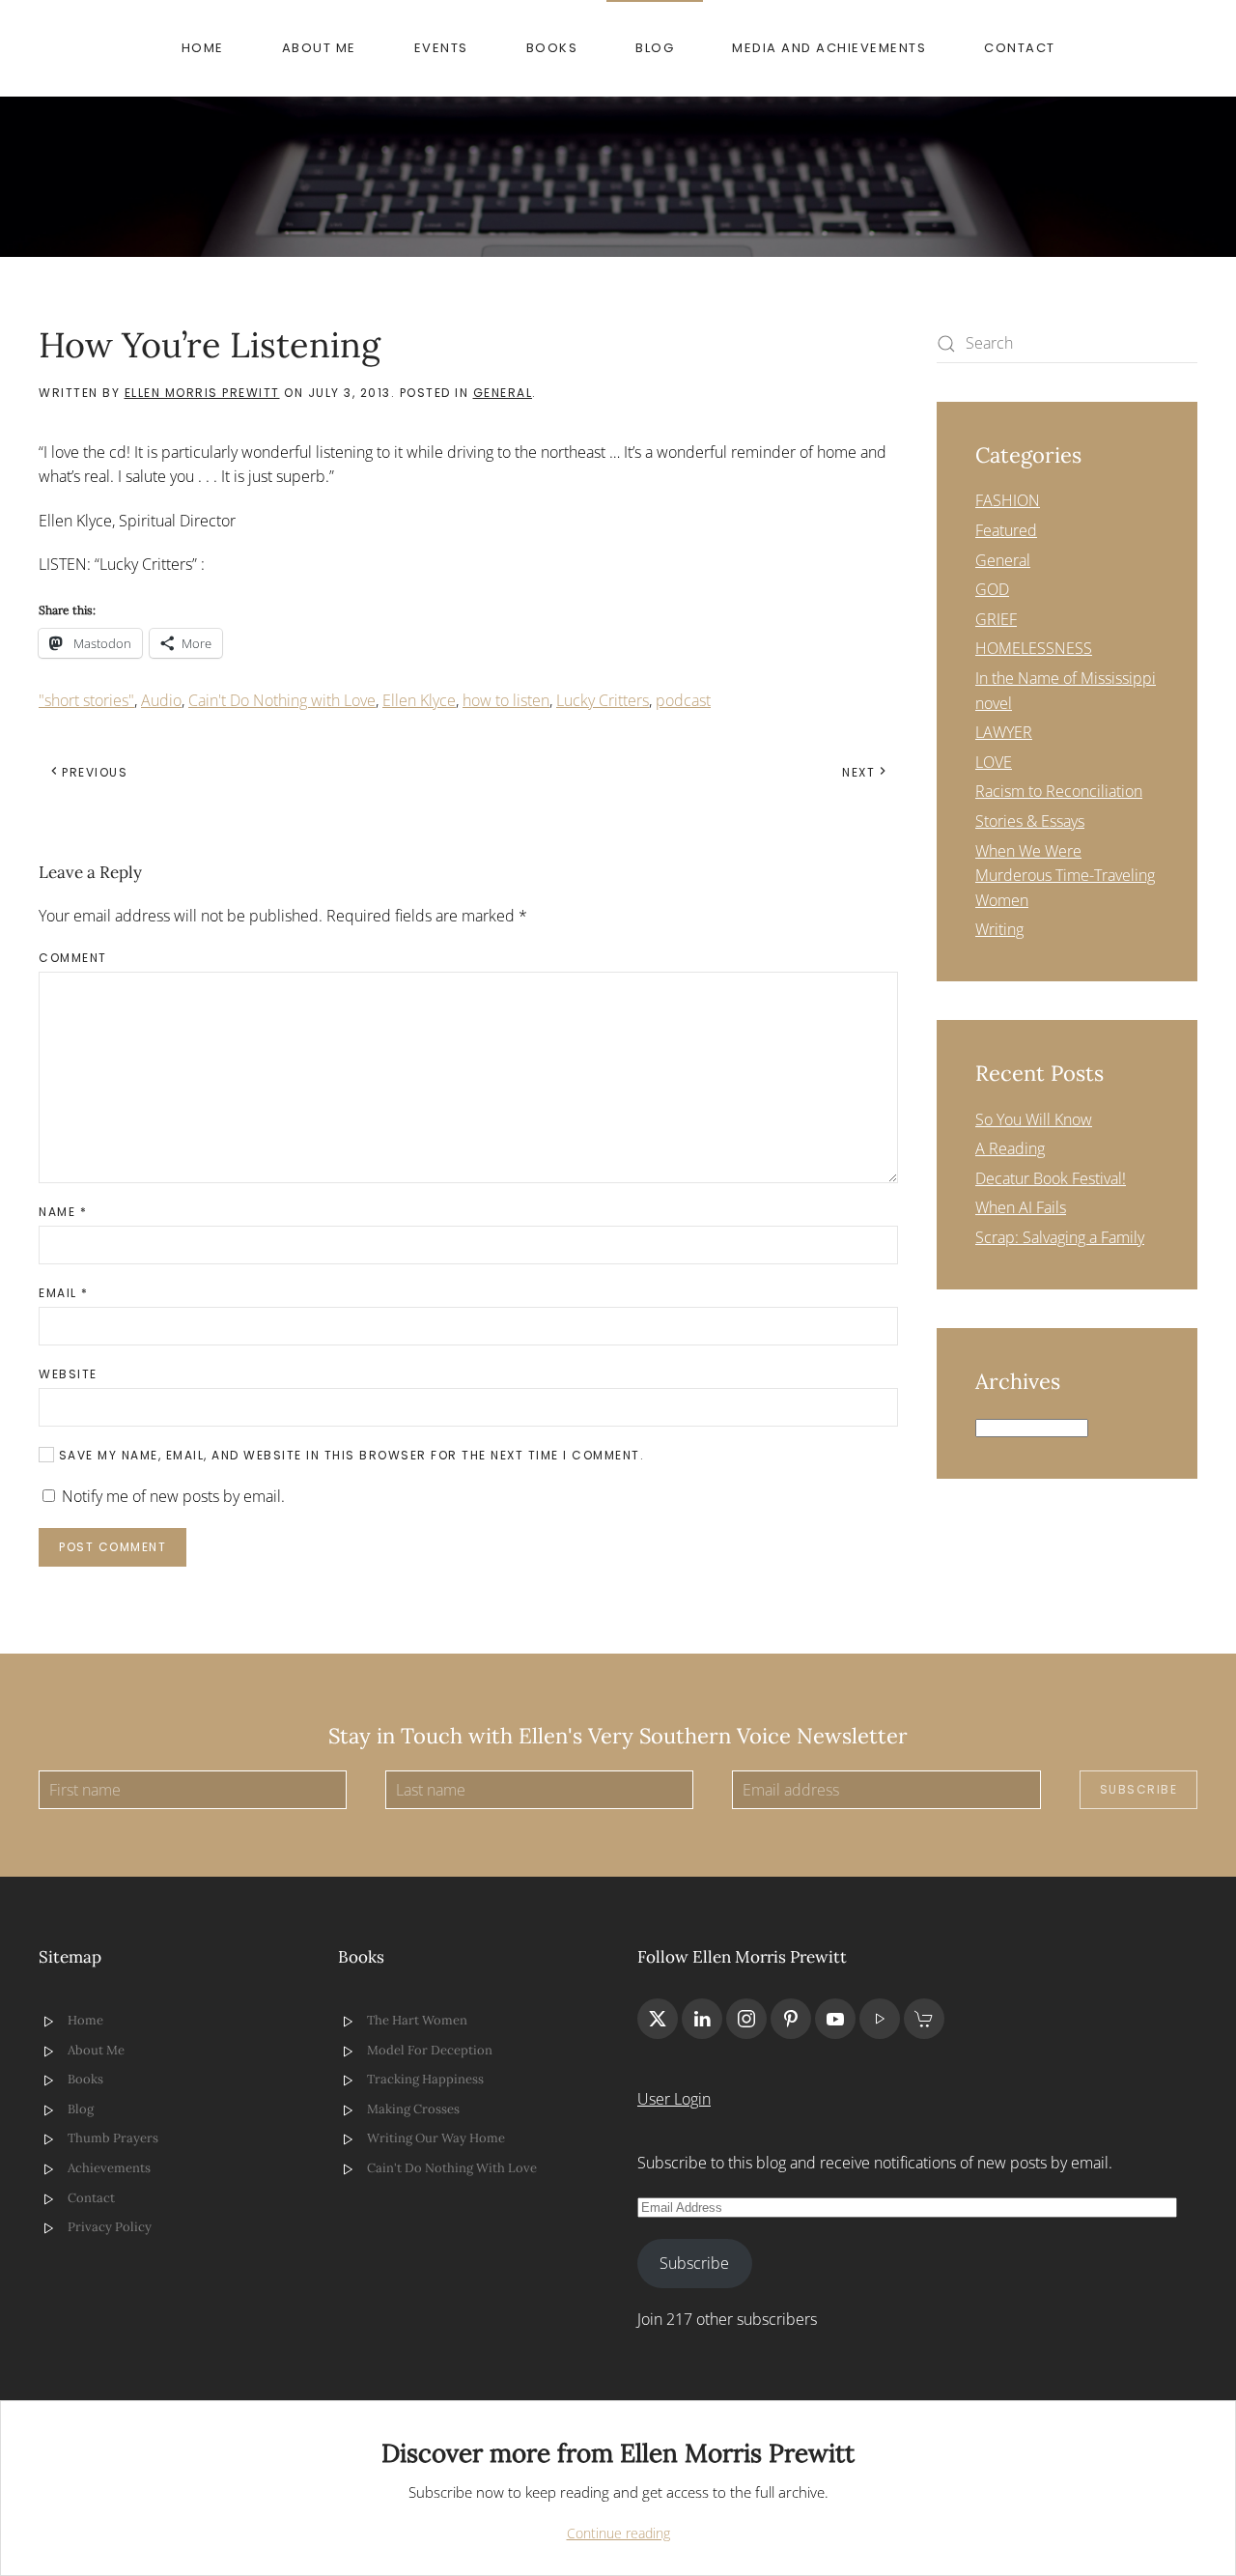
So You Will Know (1034, 1119)
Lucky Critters (603, 700)
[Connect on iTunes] (880, 2019)
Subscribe (1139, 1789)
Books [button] (552, 48)
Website (68, 1374)
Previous (95, 772)
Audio (161, 700)
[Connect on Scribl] (924, 2019)
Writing (999, 929)
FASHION (1008, 500)
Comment (73, 958)
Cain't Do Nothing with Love (282, 700)
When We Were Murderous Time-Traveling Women (1065, 876)
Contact (1020, 48)
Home (203, 48)
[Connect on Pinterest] (791, 2019)
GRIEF (996, 619)
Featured (1006, 530)
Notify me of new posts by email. (173, 1496)
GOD (992, 589)
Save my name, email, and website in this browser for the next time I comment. (349, 1455)
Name (63, 1212)
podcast (683, 700)
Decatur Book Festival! (1051, 1178)
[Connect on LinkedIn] (702, 2019)
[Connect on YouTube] (835, 2019)
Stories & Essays (1030, 821)
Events (441, 48)
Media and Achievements (829, 48)
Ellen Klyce (419, 700)
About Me (319, 48)
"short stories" (86, 700)
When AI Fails (1021, 1207)
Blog (655, 48)
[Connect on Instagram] (746, 2019)
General (503, 393)
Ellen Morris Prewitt (202, 393)
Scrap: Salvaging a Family (1060, 1237)
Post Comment (112, 1547)
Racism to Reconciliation (1059, 791)
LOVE (994, 762)
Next (858, 772)
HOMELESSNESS (1034, 648)
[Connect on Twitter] (658, 2019)
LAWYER (1004, 732)
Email (64, 1293)
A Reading (1010, 1148)
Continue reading (618, 2533)
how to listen (506, 700)
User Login (674, 2099)
